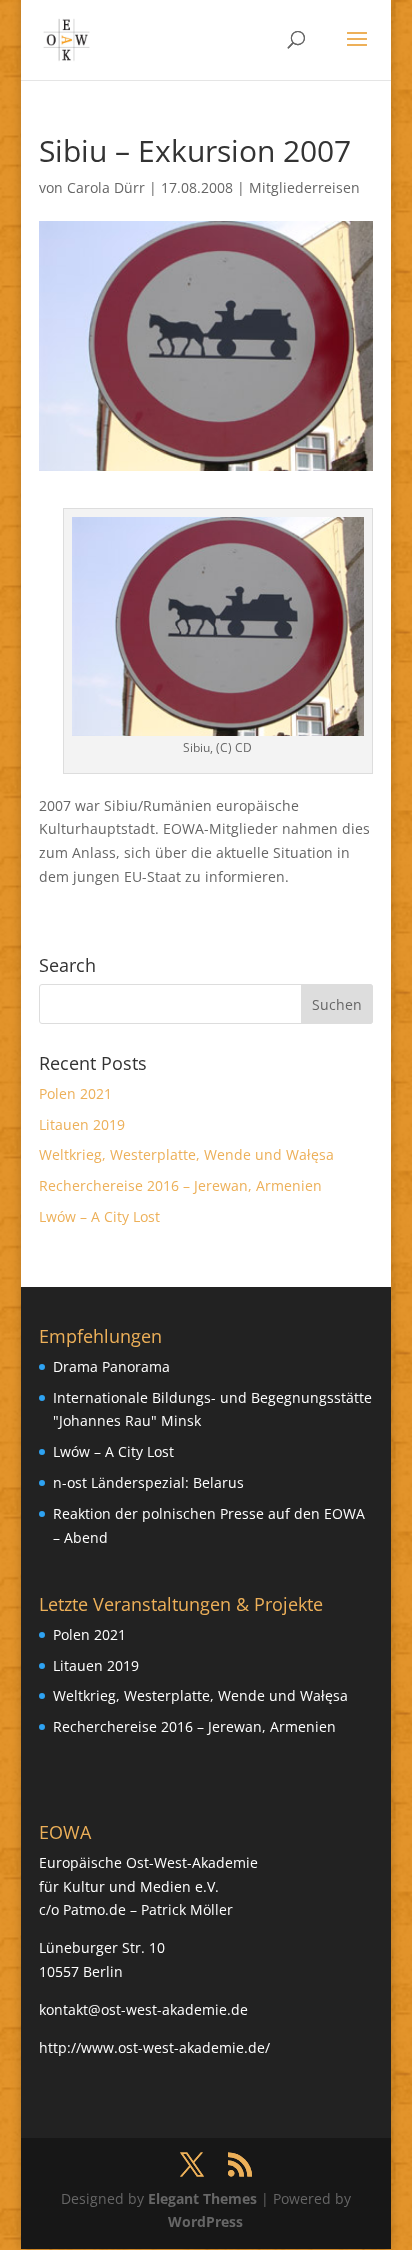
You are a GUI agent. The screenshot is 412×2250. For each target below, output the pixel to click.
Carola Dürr (106, 187)
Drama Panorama (111, 1366)
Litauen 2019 (82, 1124)
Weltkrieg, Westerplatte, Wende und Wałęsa (186, 1154)
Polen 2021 (75, 1093)
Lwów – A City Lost (99, 1216)
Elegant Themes (202, 2198)
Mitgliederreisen (304, 187)
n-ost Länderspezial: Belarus (148, 1482)
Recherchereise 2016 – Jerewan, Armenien (180, 1185)
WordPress (205, 2221)
